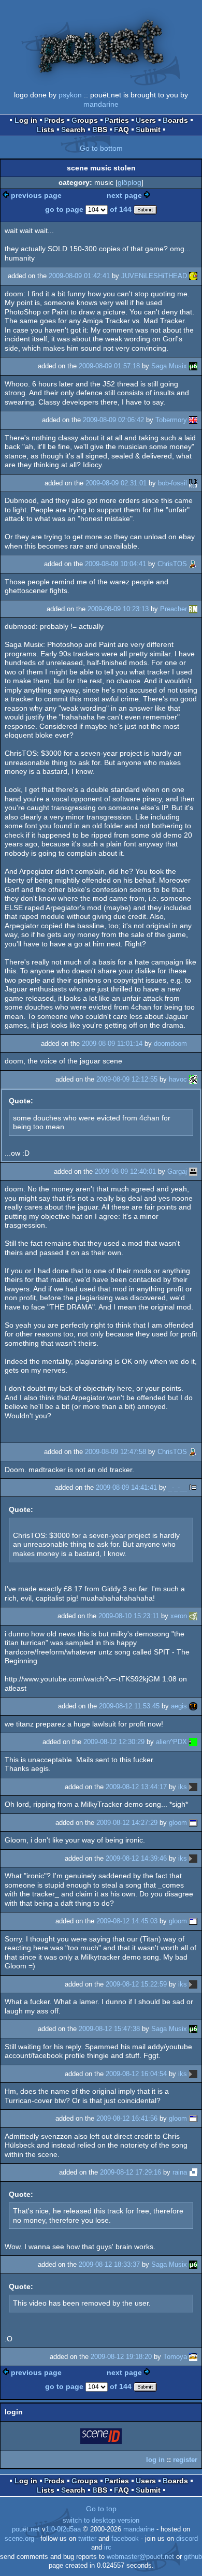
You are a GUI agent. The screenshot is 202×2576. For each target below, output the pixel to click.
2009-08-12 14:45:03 (127, 1921)
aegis (179, 1706)
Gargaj (177, 1171)
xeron (179, 1616)
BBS (100, 129)
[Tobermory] (193, 420)
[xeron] (193, 1616)
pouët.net (26, 2529)
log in (155, 2460)
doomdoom (170, 1044)
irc (108, 2548)
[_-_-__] (193, 1487)
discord (187, 2539)
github (193, 2557)
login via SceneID (102, 2438)
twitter (87, 2539)
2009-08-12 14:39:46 (136, 1858)
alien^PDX (171, 1742)
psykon (70, 95)
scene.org (19, 2539)
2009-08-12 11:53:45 (129, 1706)
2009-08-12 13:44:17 (136, 1787)
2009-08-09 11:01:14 (112, 1044)
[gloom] (193, 1823)
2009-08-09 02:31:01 (116, 483)
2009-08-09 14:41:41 (126, 1487)
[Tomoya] (193, 2357)
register (185, 2460)
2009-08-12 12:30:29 (114, 1742)
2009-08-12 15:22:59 (136, 1984)
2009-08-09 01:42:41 (79, 276)
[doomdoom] (193, 1044)
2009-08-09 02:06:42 (113, 420)
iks (183, 1787)
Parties (117, 120)
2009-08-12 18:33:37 (109, 2264)
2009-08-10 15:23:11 (129, 1616)
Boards (175, 120)
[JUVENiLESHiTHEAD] (193, 276)
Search (73, 129)
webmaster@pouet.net (140, 2557)
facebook (125, 2539)
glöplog (129, 182)
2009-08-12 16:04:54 (136, 2074)
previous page (36, 195)
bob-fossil (172, 483)
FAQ (121, 129)
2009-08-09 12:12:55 (127, 1079)
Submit (148, 129)
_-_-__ (178, 1487)
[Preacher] (193, 609)
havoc (178, 1079)
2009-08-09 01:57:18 (109, 366)
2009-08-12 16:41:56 (127, 2118)
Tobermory (171, 420)
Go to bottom (101, 148)
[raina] (193, 2172)
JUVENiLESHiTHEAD (154, 276)
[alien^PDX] (193, 1742)
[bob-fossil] (193, 483)
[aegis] (193, 1706)
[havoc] (193, 1079)
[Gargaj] (193, 1171)
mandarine (101, 104)
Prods (54, 120)
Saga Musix (169, 366)
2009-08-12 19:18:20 (121, 2357)
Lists (46, 129)
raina (180, 2172)
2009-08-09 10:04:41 (116, 564)
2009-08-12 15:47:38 (109, 2029)
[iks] (193, 1787)
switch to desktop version (101, 2521)
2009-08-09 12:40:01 (125, 1171)
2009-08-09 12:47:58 (116, 1452)
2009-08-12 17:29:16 (131, 2172)
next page (124, 195)
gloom (178, 1823)
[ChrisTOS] (193, 564)
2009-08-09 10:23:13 (118, 609)
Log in (26, 120)
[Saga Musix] (193, 366)
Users (146, 120)
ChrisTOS (172, 564)
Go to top (101, 2509)
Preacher (174, 609)
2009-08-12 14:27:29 (127, 1823)
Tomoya (175, 2357)
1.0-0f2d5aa (63, 2529)
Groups (85, 120)
